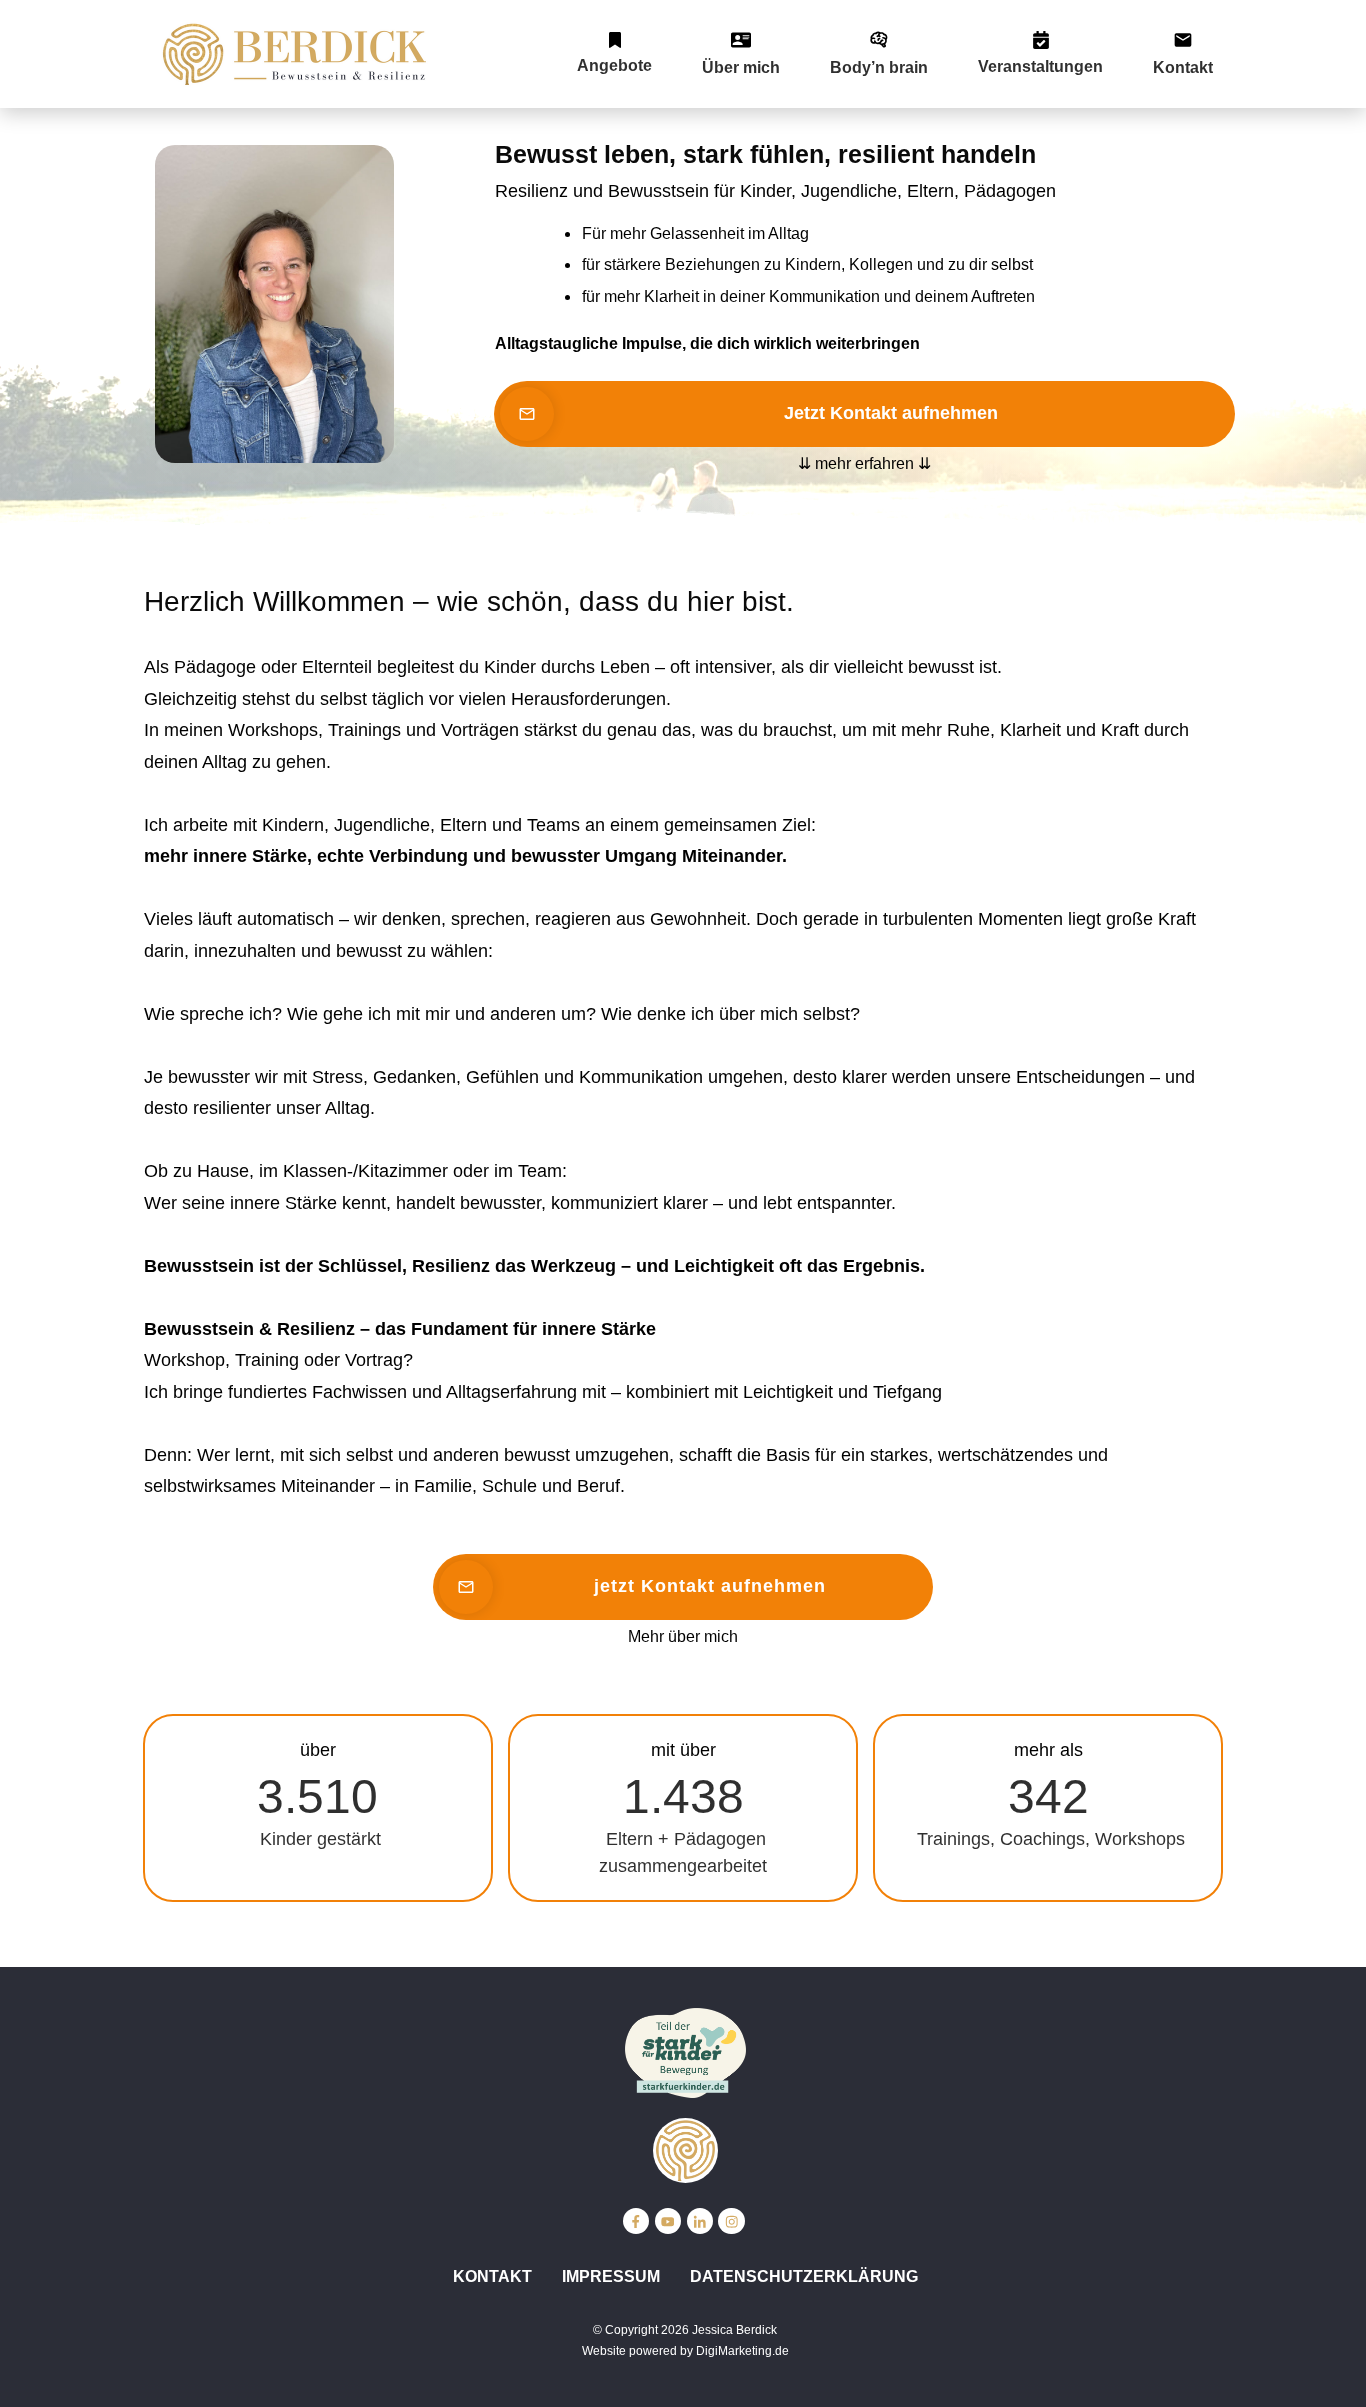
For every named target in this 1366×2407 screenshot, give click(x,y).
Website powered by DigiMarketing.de (685, 2351)
